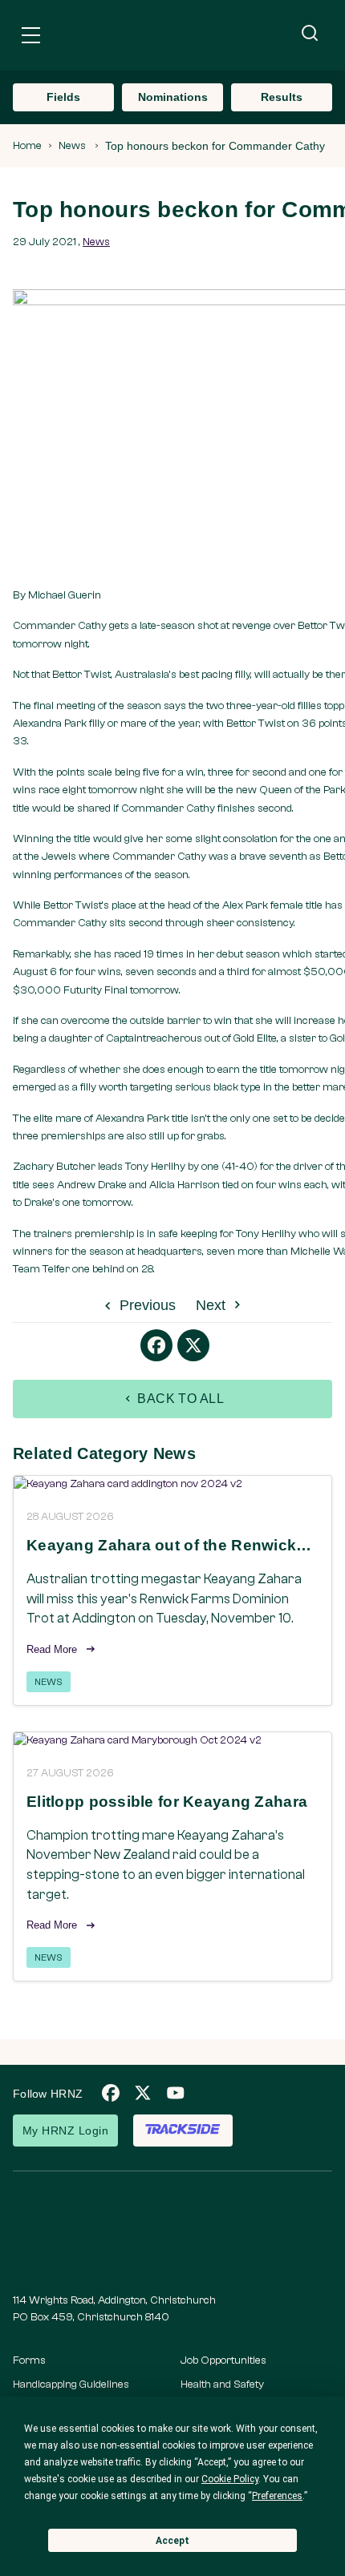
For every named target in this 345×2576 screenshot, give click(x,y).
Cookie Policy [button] (230, 2479)
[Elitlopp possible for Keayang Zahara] (172, 1741)
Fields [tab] (63, 97)
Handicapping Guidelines (71, 2385)
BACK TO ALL (179, 1399)
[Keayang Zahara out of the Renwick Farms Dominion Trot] (172, 1484)
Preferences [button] (277, 2496)
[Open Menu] (31, 38)
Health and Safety (222, 2385)
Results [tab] (282, 97)
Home (27, 146)
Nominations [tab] (173, 97)
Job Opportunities (223, 2360)
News (72, 146)
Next (213, 1305)
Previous (146, 1305)
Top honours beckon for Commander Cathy (215, 146)
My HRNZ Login (65, 2131)
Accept (172, 2541)
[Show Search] (310, 34)
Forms (29, 2360)
